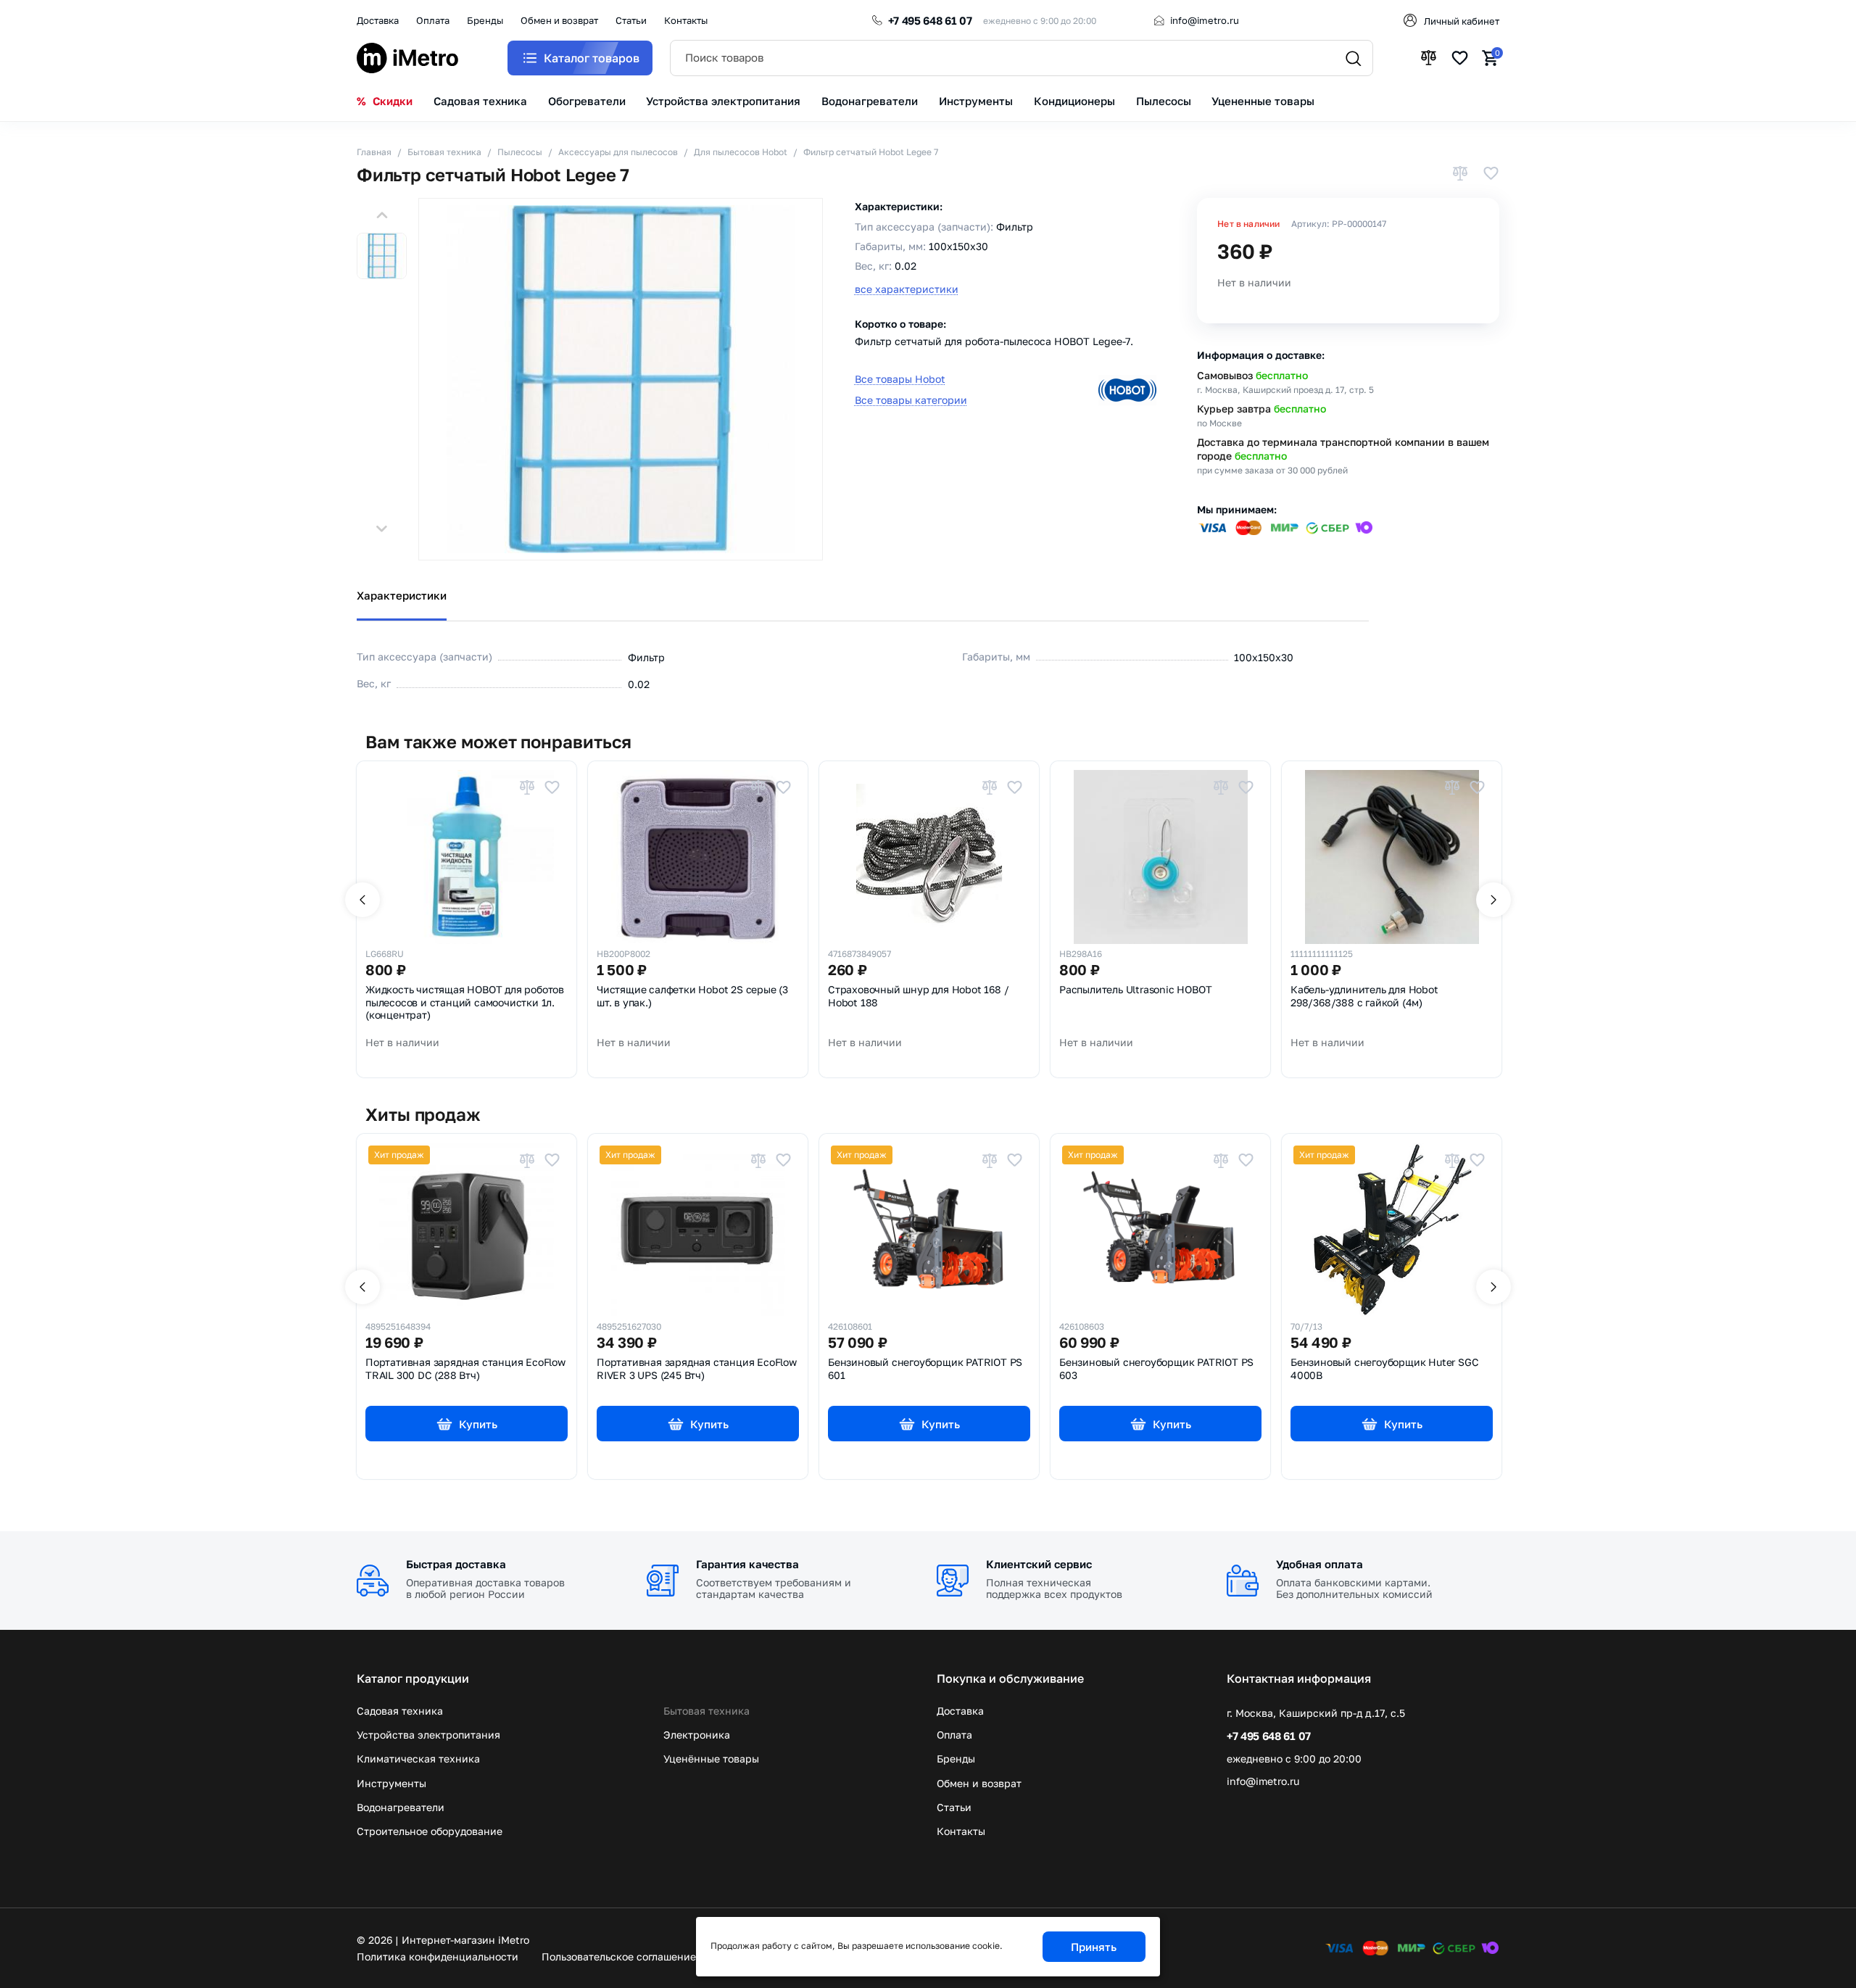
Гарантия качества (747, 1564)
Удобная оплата (1319, 1564)
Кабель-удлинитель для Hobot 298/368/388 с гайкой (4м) (1364, 996)
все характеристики (907, 289)
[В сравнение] (1460, 174)
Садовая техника (400, 1711)
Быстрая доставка (456, 1564)
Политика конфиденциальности (438, 1956)
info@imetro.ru (1205, 20)
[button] (382, 215)
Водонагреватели (401, 1807)
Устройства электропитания (428, 1735)
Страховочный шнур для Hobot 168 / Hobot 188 (918, 996)
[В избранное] (1491, 174)
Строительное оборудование (430, 1831)
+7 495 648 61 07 (930, 20)
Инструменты (391, 1783)
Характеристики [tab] (402, 595)
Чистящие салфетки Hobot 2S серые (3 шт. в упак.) (692, 996)
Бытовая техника (707, 1711)
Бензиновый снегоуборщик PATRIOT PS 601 (925, 1369)
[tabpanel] (928, 660)
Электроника (697, 1735)
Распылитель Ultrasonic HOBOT (1135, 990)
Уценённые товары (711, 1759)
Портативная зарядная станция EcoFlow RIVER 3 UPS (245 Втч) (697, 1369)
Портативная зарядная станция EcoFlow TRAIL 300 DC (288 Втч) (465, 1369)
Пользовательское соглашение (619, 1956)
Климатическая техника (418, 1759)
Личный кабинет (1462, 21)
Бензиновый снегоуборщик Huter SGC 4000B (1384, 1369)
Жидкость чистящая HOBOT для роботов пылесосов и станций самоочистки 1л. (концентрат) (465, 1002)
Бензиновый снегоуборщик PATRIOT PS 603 (1156, 1369)
